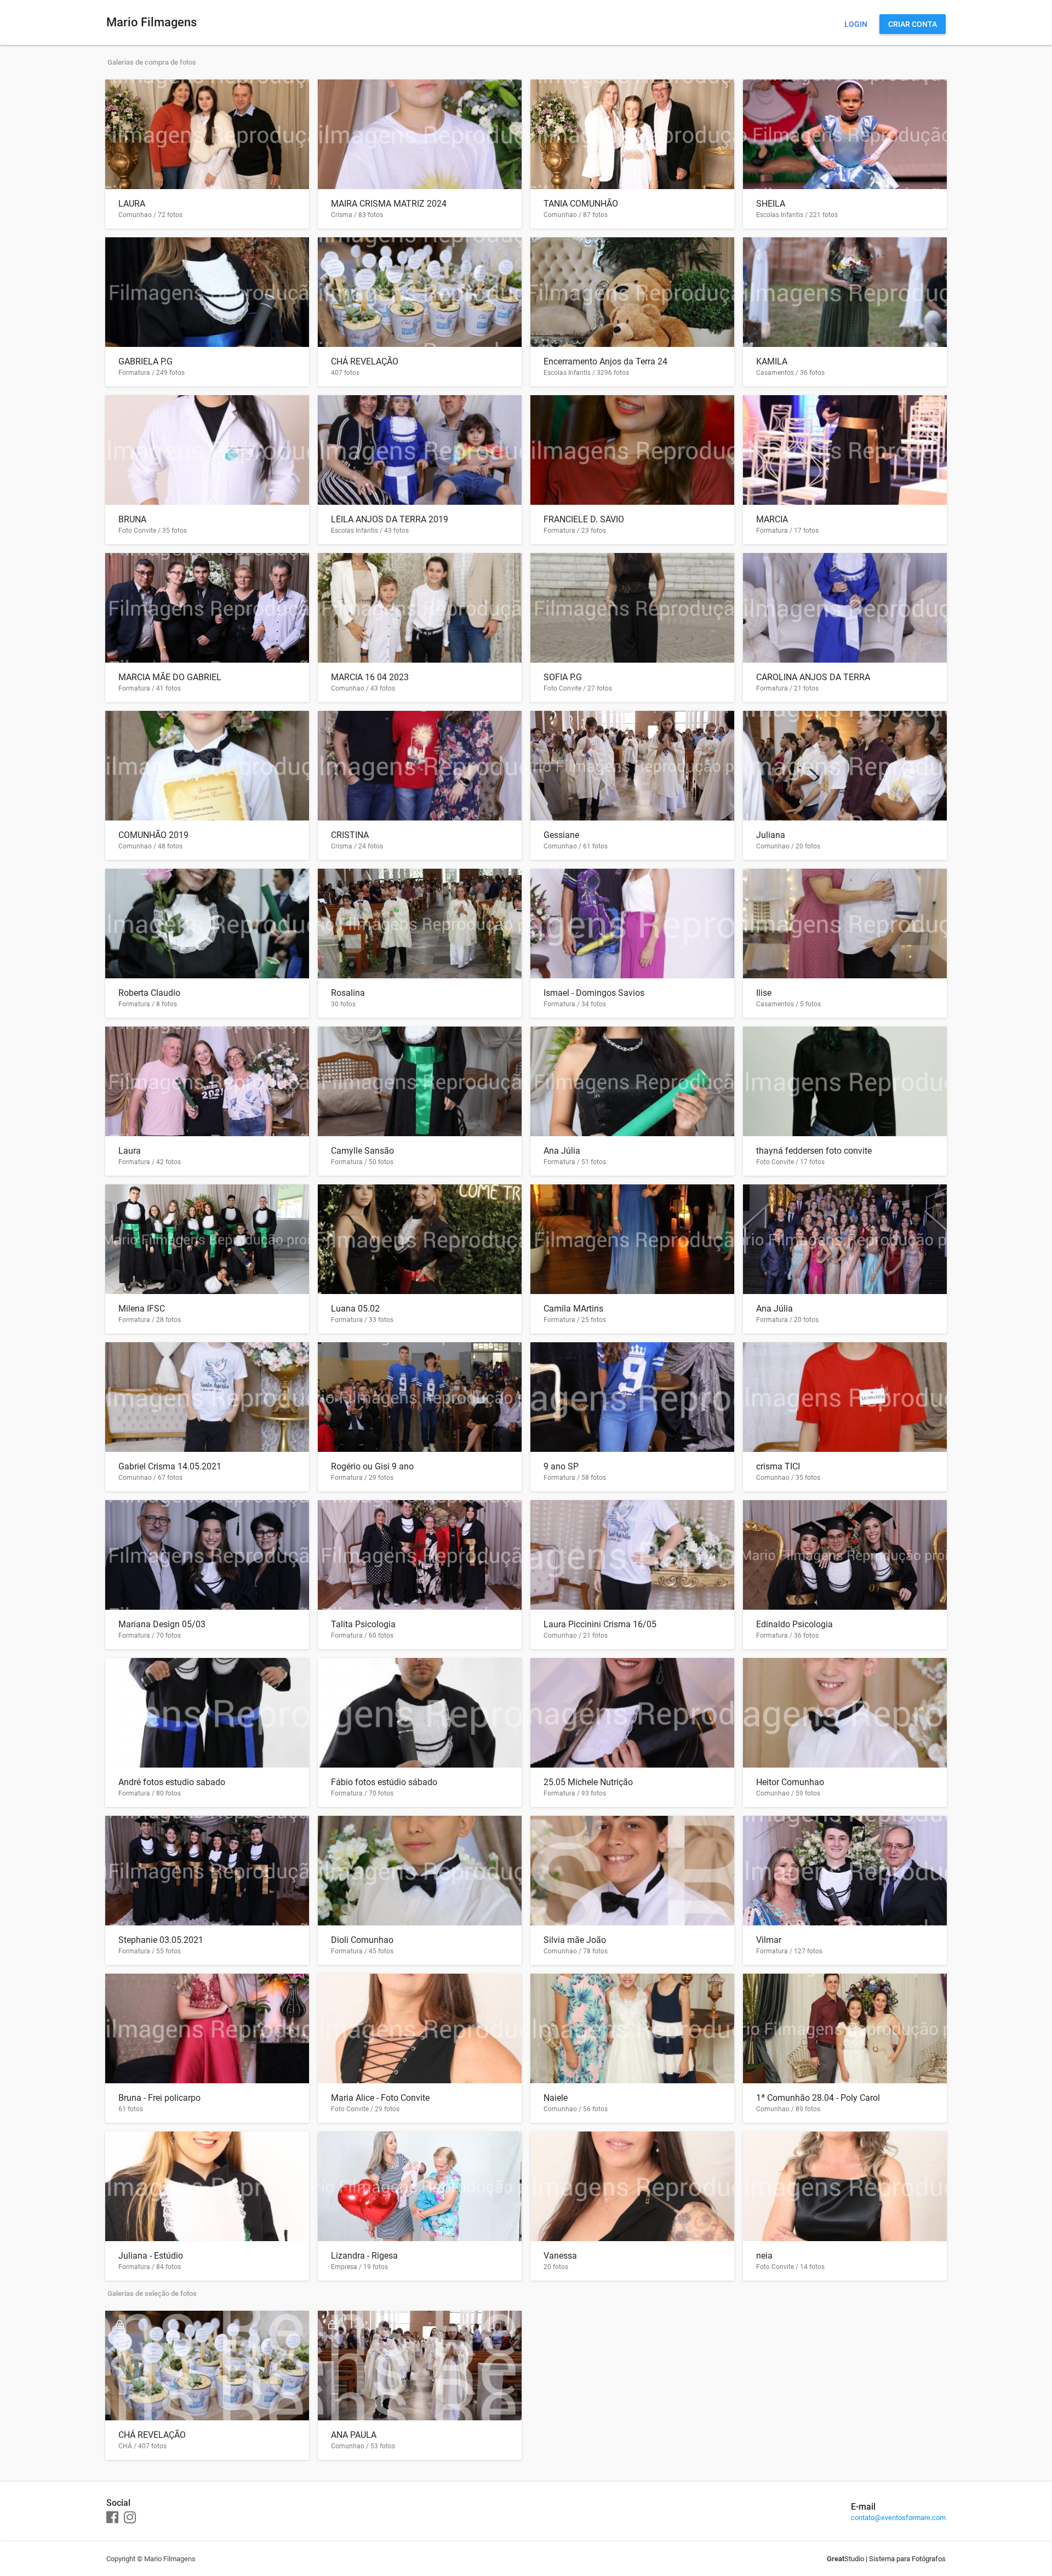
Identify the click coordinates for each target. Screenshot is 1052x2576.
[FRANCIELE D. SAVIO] (632, 450)
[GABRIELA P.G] (207, 292)
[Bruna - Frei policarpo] (207, 2028)
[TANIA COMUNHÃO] (632, 134)
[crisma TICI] (845, 1397)
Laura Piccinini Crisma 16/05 (600, 1624)
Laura (130, 1151)
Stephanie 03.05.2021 (161, 1940)
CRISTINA (350, 835)
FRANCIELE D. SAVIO (584, 519)
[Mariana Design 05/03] (207, 1555)
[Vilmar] (845, 1871)
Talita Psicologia (363, 1624)
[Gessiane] (632, 766)
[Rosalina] (420, 924)
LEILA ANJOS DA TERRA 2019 (390, 519)
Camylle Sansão (362, 1151)
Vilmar (769, 1940)
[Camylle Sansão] (420, 1081)
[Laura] (207, 1081)
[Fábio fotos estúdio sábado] (420, 1713)
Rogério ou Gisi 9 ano (372, 1466)
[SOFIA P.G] (632, 608)
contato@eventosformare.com (898, 2518)
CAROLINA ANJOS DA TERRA (813, 677)
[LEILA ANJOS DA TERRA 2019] (420, 450)
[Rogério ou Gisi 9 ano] (420, 1397)
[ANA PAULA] (420, 2366)
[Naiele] (632, 2028)
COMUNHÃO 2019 (153, 835)
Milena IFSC (142, 1309)
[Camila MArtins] (632, 1239)
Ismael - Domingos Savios (594, 993)
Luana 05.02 (355, 1309)
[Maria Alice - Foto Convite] (420, 2028)
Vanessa (560, 2256)
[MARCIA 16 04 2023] (420, 608)
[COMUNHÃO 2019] (207, 766)
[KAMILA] (845, 292)
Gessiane (561, 835)
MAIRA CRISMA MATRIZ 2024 (389, 204)
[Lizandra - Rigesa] (420, 2186)
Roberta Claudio (149, 993)
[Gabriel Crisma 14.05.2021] (207, 1397)
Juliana (771, 835)
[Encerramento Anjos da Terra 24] (632, 292)
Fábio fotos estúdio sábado (384, 1782)
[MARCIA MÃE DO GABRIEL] (207, 608)
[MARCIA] (845, 450)
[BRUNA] (207, 450)
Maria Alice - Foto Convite (380, 2098)
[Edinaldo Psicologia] (845, 1555)
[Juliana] (845, 766)
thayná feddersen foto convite (814, 1151)
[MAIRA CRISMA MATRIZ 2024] (420, 134)
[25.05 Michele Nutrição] (632, 1713)
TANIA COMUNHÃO (581, 204)
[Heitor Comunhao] (845, 1713)
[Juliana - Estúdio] (207, 2186)
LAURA (132, 204)
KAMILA (772, 361)
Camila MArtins (573, 1309)
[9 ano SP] (632, 1397)
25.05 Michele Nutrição (588, 1782)
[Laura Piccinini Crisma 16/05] (632, 1555)
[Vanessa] (632, 2186)
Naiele (556, 2098)
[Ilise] (845, 924)
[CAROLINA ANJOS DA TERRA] (845, 608)
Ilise (764, 993)
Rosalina (348, 993)
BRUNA (132, 519)
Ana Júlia (562, 1151)
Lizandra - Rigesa (364, 2256)
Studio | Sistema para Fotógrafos (886, 2559)
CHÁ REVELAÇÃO (365, 361)
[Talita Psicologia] (420, 1555)
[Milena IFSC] (207, 1239)
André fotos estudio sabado (172, 1782)
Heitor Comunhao (790, 1782)
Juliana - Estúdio (151, 2256)
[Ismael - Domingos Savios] (632, 924)
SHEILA (771, 204)
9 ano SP (561, 1466)
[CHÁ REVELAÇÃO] (420, 292)
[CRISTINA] (420, 766)
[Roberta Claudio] (207, 924)
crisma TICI (778, 1466)
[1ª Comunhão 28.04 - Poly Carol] (845, 2028)
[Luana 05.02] (420, 1239)
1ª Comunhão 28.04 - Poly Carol (818, 2098)
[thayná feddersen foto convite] (845, 1081)
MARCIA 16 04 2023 (370, 677)
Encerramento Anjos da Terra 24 (605, 361)
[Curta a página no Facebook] (112, 2518)
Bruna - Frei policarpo (159, 2098)
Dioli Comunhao (362, 1940)
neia (764, 2256)
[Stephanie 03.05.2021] (207, 1871)
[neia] (845, 2186)
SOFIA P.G (563, 677)
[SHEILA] (845, 134)
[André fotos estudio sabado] (207, 1713)
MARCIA (772, 519)
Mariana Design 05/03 (162, 1624)
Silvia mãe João (575, 1940)
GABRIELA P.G (145, 361)
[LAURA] (207, 134)
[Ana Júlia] (632, 1081)
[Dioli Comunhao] (420, 1871)
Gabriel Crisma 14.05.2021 (170, 1466)
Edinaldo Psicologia (794, 1624)
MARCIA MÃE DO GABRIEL (170, 677)
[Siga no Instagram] (130, 2518)
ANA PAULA (354, 2435)
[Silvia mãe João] (632, 1871)
